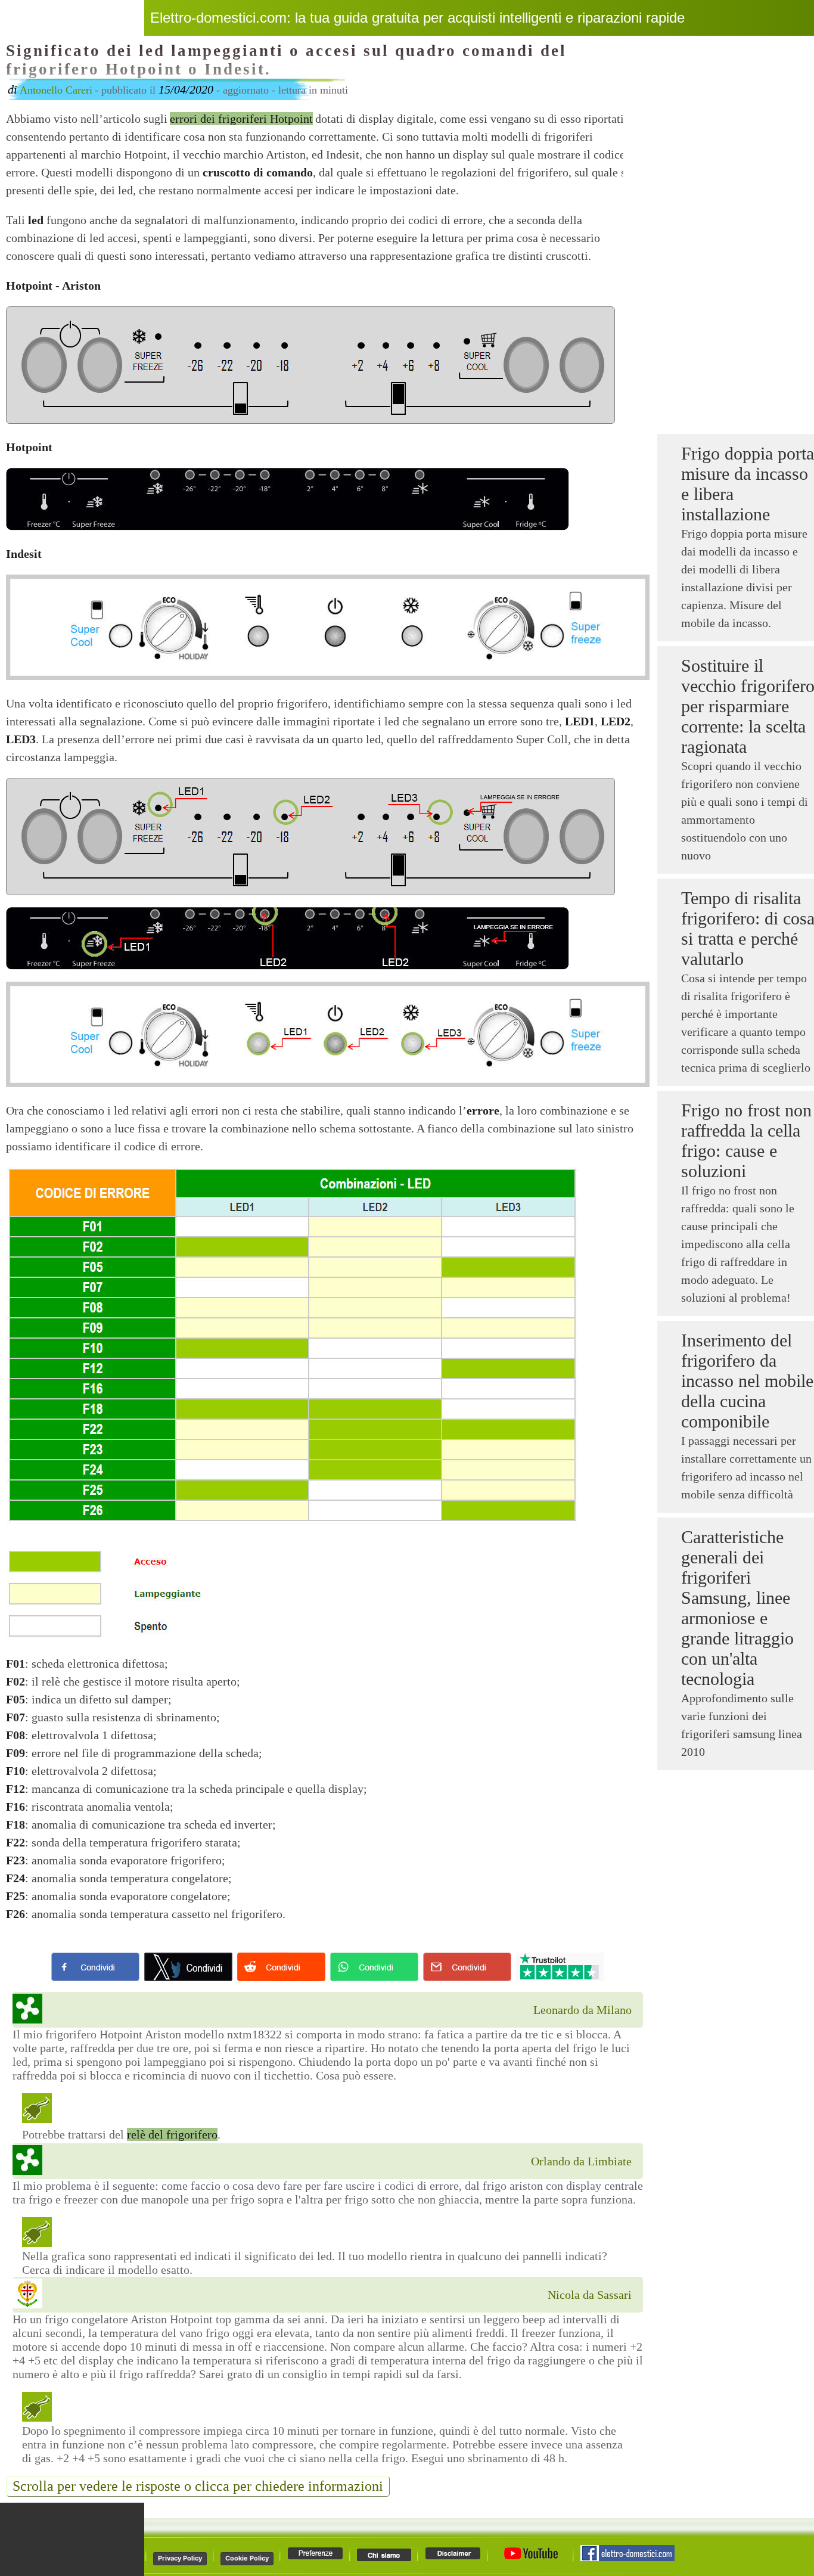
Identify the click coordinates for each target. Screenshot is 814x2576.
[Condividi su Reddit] (281, 1967)
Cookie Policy (247, 2558)
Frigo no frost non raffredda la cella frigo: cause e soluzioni (746, 1140)
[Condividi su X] (188, 1967)
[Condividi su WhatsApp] (374, 1967)
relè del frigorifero (172, 2134)
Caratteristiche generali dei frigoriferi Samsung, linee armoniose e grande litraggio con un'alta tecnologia (737, 1608)
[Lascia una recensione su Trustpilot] (560, 1967)
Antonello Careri (56, 90)
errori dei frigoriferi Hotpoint (241, 119)
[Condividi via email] (467, 1967)
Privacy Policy (180, 2558)
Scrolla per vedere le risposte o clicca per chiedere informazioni (198, 2486)
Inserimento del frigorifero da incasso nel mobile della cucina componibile (747, 1381)
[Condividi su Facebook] (95, 1967)
